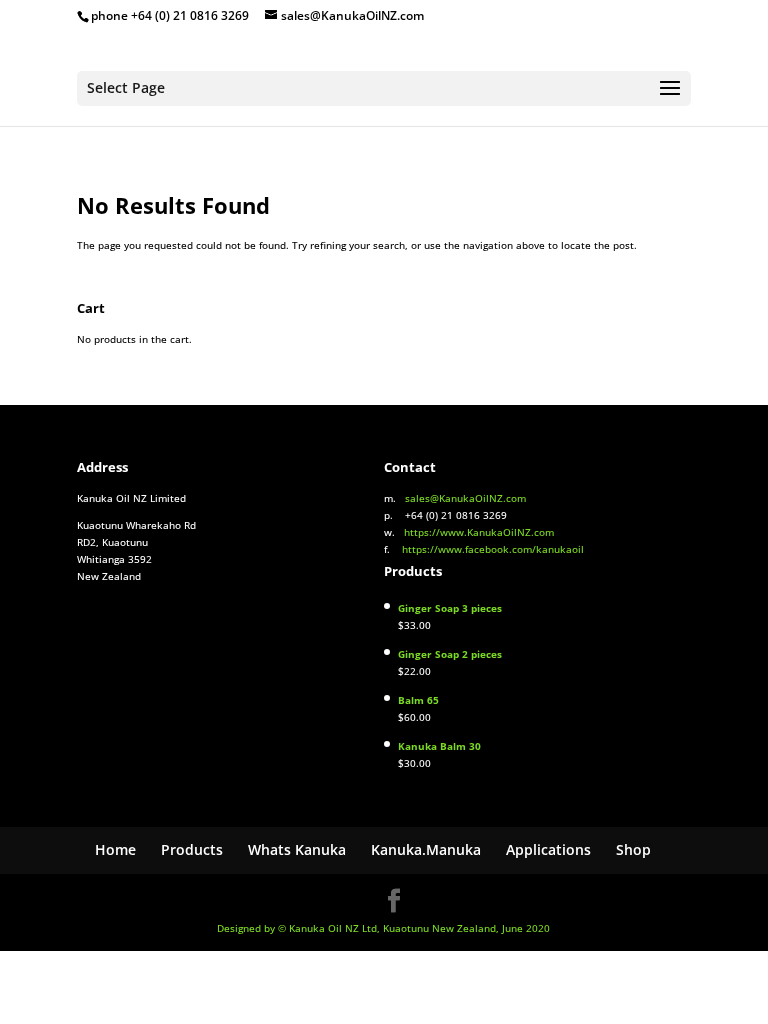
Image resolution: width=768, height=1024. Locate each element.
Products (192, 849)
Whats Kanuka (297, 849)
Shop (633, 849)
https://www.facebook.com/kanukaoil (493, 549)
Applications (548, 849)
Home (115, 849)
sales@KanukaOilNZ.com (465, 498)
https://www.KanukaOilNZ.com (479, 532)
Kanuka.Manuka (426, 849)
